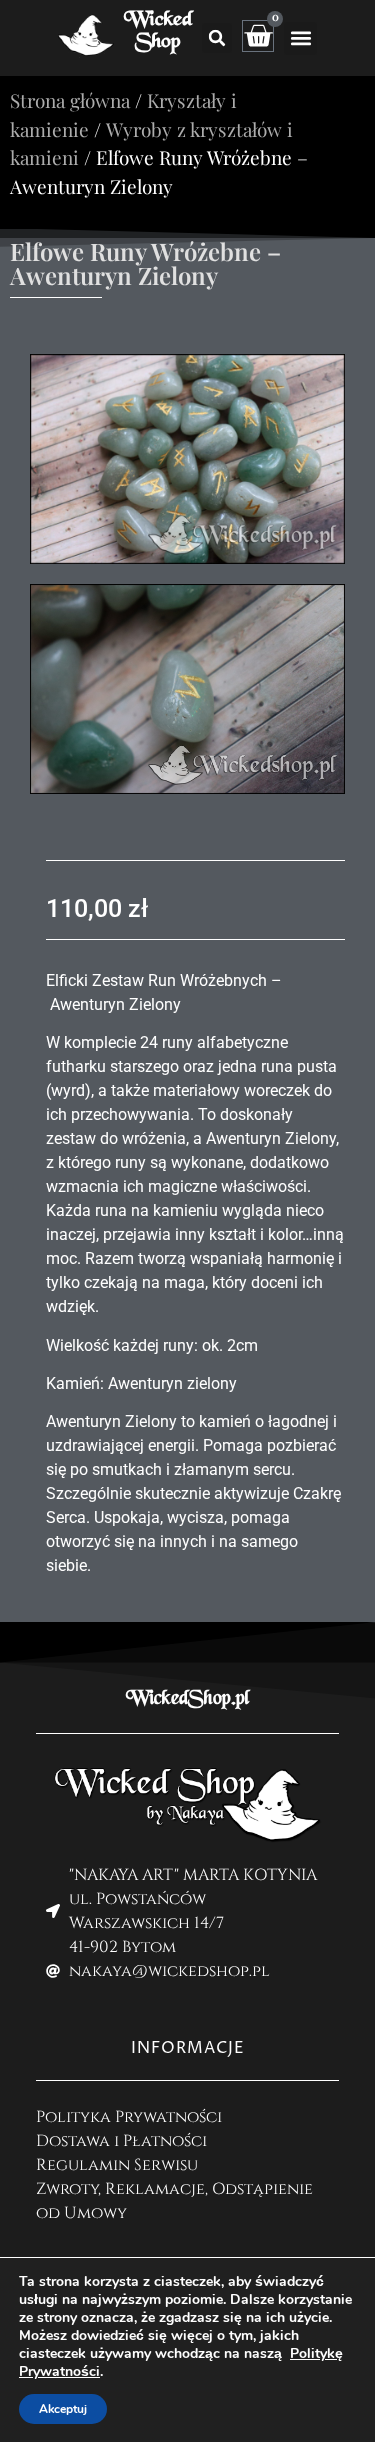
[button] (217, 38)
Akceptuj (63, 2409)
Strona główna (70, 100)
